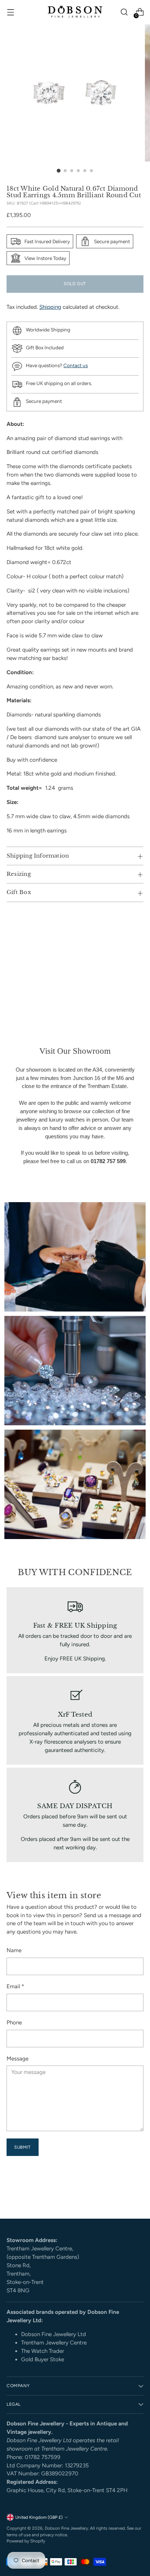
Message (17, 2059)
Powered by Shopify (26, 2541)
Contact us (76, 365)
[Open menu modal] (10, 12)
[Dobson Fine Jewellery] (75, 12)
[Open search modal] (124, 12)
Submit (23, 2147)
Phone (14, 2023)
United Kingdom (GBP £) (39, 2517)
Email (15, 1986)
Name (14, 1950)
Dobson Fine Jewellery (66, 2528)
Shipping (50, 307)
